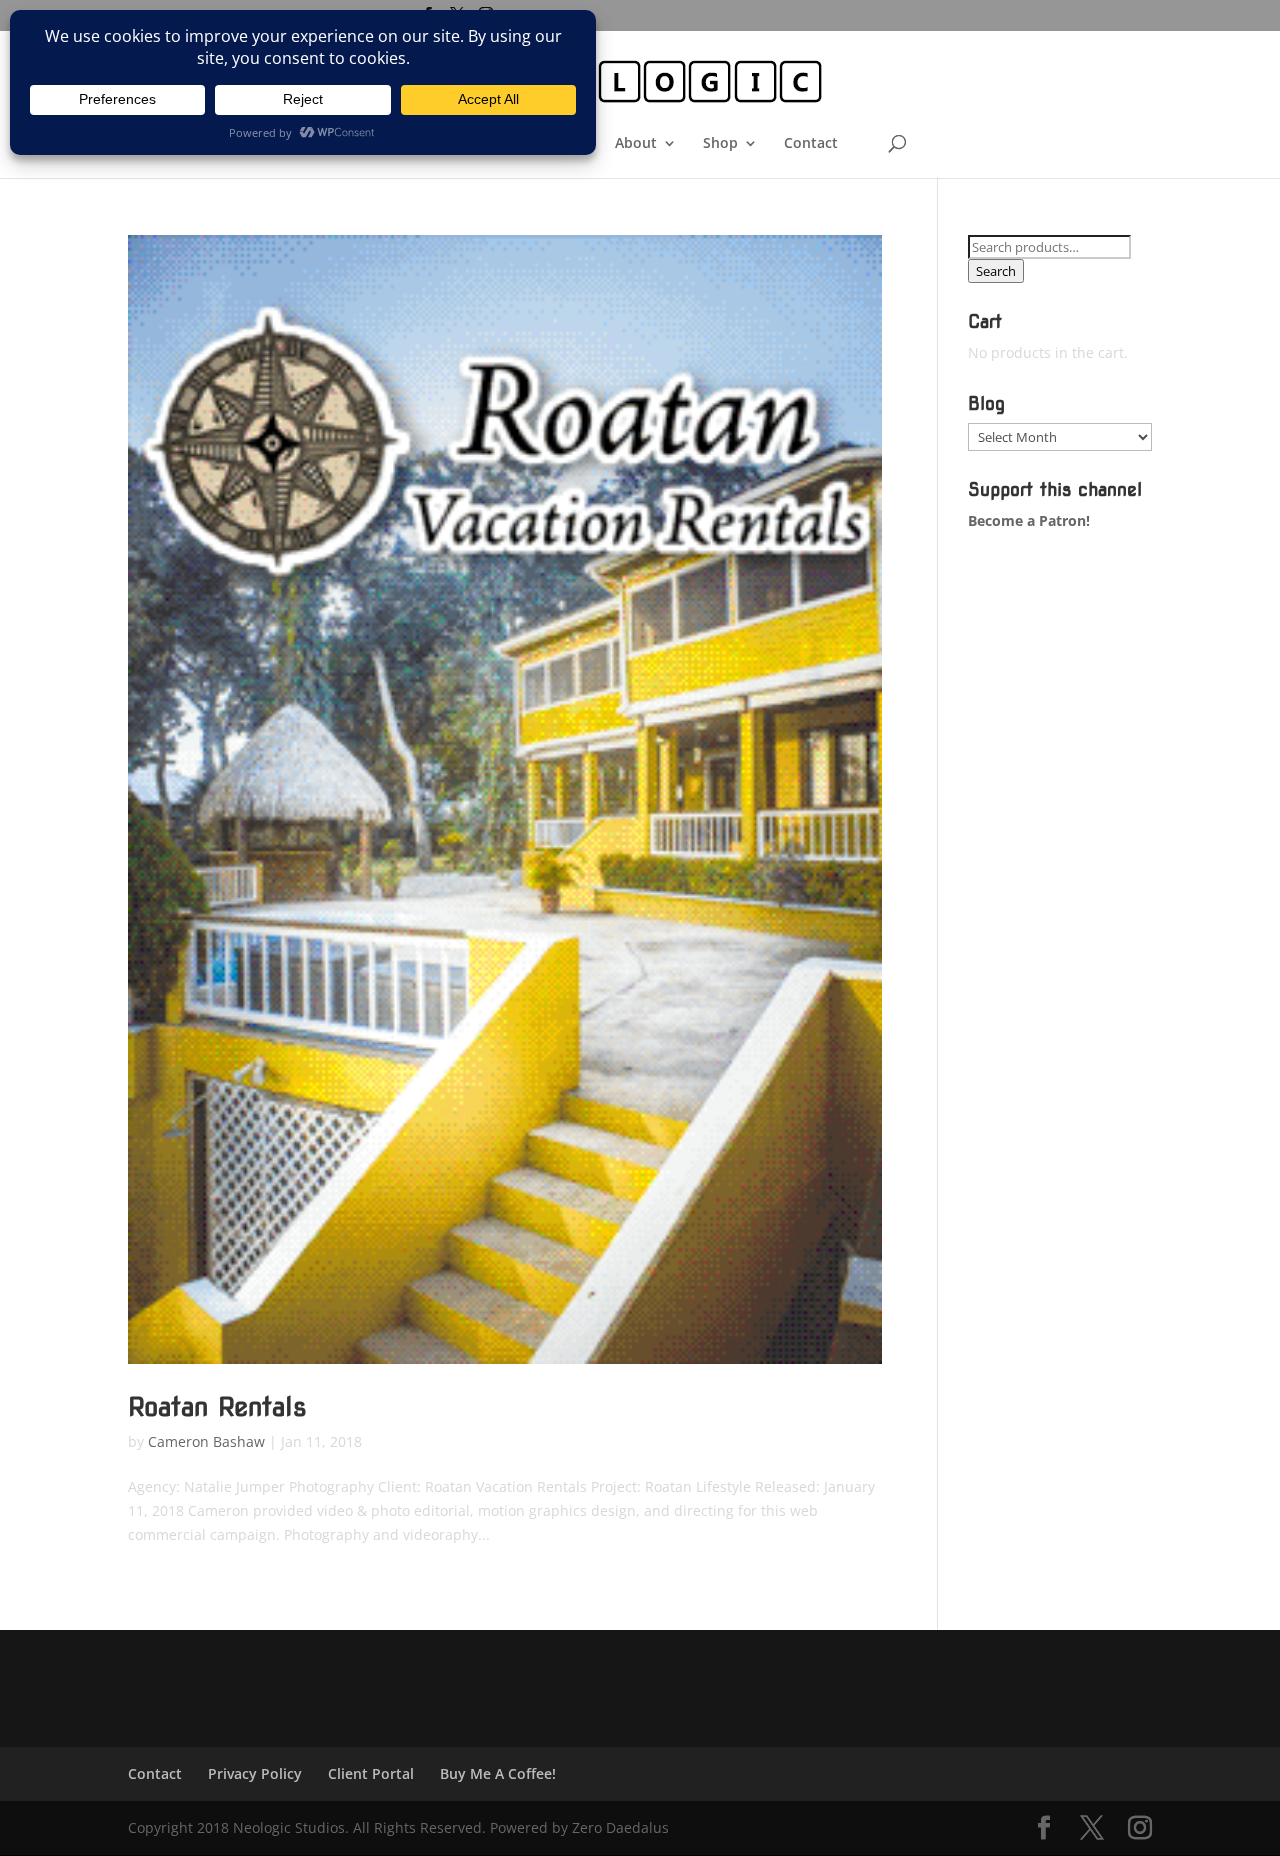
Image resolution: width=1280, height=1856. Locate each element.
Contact (811, 144)
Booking (474, 144)
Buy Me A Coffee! (498, 1773)
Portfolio (558, 144)
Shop (720, 144)
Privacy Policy (255, 1773)
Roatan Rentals (217, 1406)
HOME (398, 144)
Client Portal (371, 1773)
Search (996, 271)
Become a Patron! (1029, 520)
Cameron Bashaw (206, 1441)
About (636, 144)
